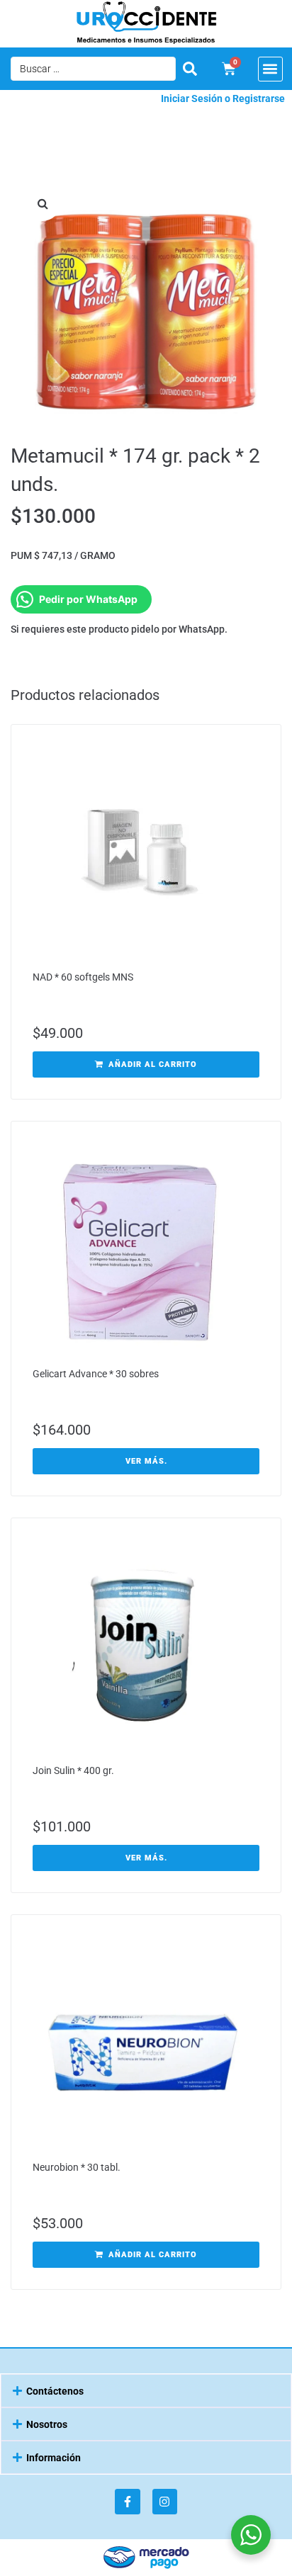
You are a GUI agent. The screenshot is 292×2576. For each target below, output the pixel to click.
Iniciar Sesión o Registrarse (223, 98)
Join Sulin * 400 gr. (73, 1770)
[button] (270, 69)
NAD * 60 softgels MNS (83, 977)
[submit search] (190, 69)
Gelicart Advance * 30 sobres (96, 1374)
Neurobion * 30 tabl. (77, 2167)
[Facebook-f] (127, 2501)
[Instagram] (165, 2501)
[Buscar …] (93, 69)
